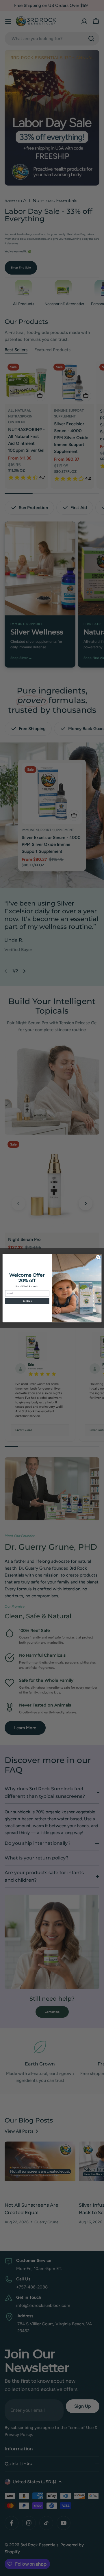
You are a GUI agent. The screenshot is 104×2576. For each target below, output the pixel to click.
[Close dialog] (98, 1257)
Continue (27, 1301)
